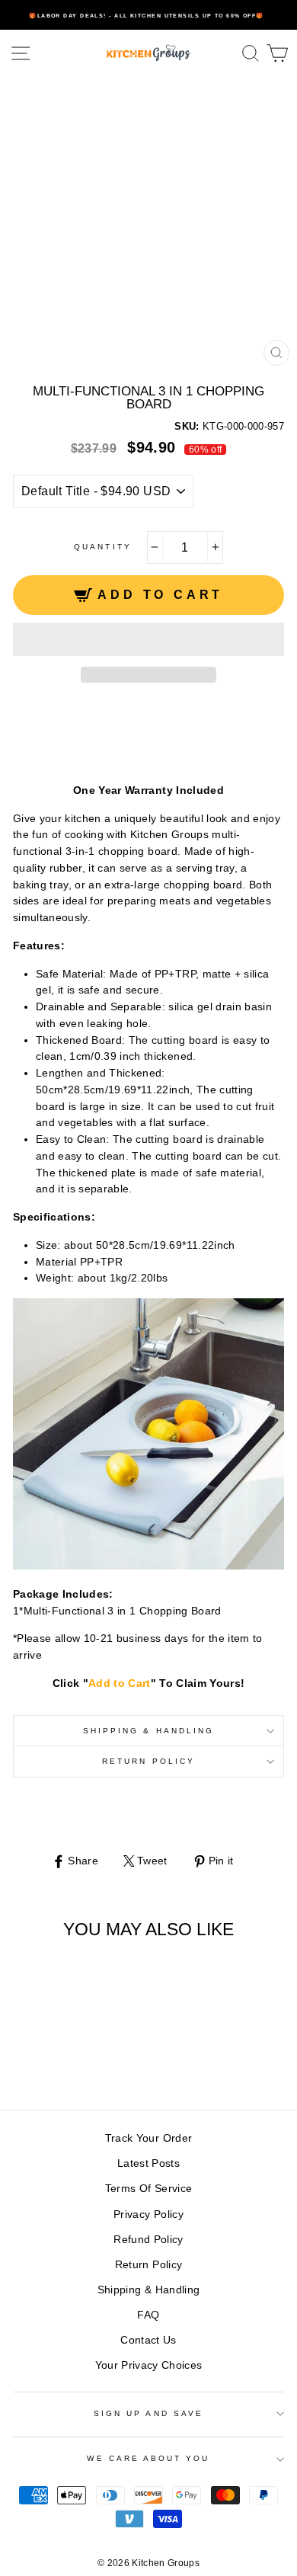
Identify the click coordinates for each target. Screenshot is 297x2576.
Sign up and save (148, 2413)
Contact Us (148, 2340)
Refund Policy (148, 2240)
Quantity (102, 547)
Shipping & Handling (148, 1731)
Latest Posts (148, 2163)
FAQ (148, 2315)
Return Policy (148, 1761)
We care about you (148, 2458)
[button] (148, 639)
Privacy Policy (148, 2214)
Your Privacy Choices (149, 2365)
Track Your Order (148, 2138)
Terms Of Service (148, 2189)
